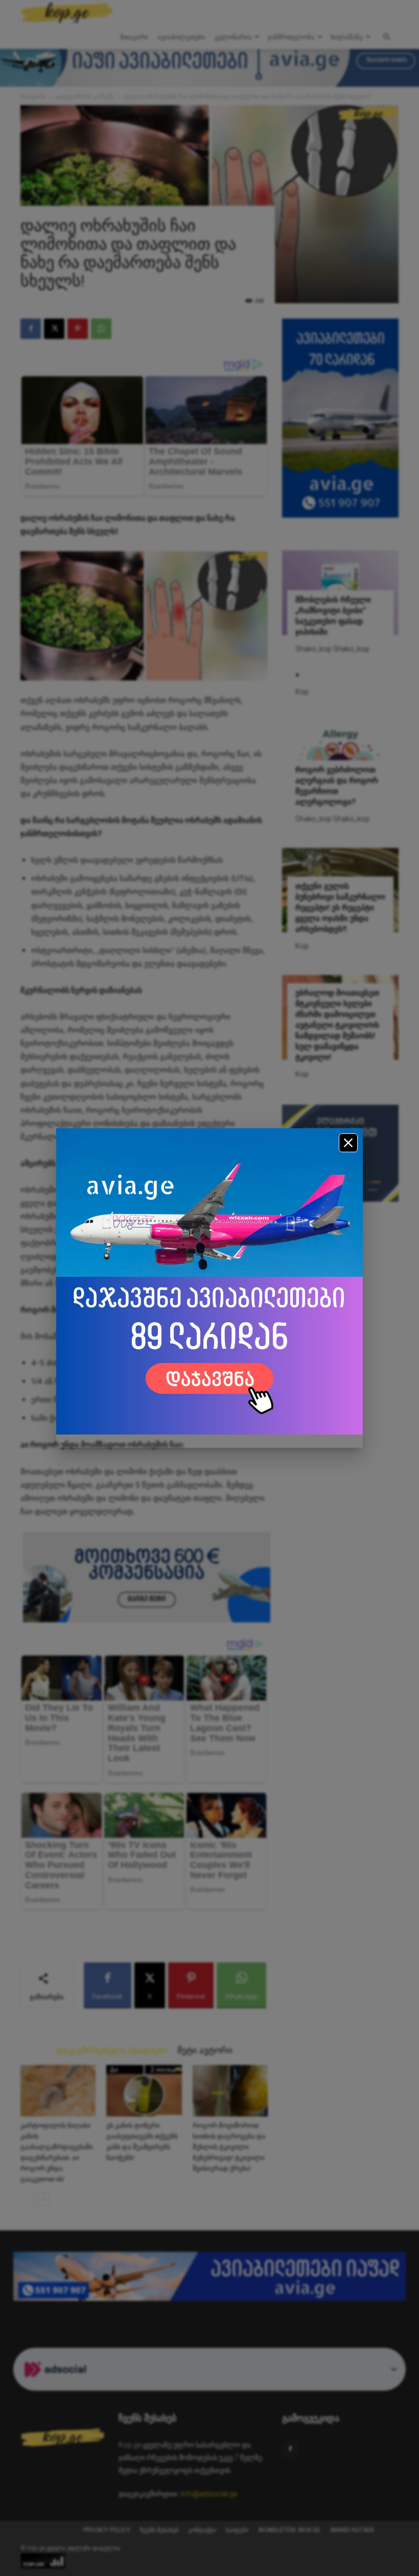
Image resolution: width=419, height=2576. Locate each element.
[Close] (348, 1143)
